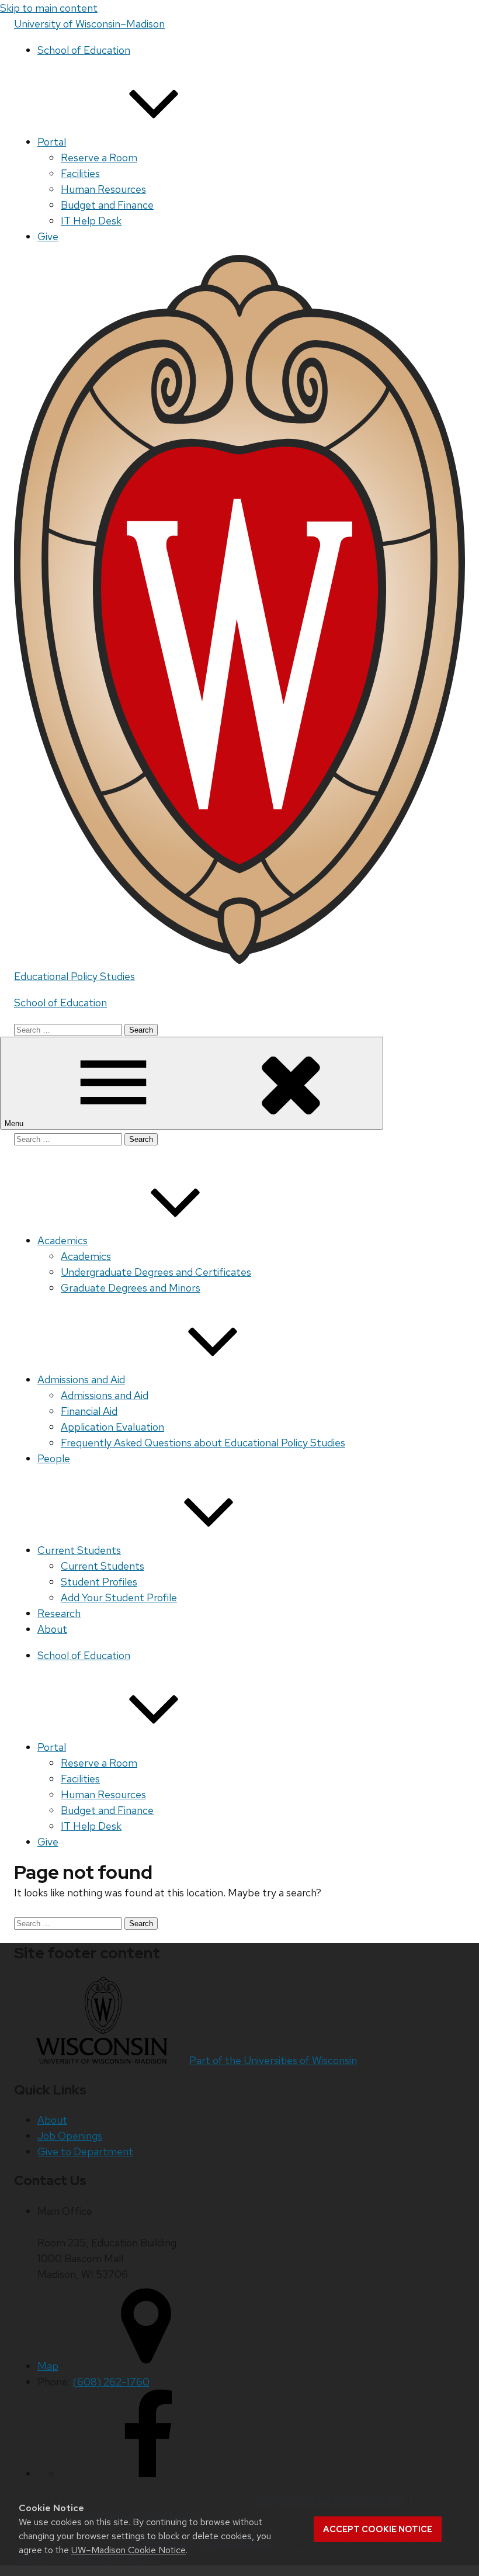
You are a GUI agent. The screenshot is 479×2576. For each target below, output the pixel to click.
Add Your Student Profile (119, 1597)
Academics (63, 1240)
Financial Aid (89, 1411)
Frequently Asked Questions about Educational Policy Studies (203, 1443)
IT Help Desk (91, 221)
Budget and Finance (107, 205)
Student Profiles (99, 1582)
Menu (15, 1123)
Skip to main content (49, 8)
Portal (52, 142)
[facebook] (148, 2473)
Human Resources (103, 189)
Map (48, 2366)
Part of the (273, 2060)
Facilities (80, 173)
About (52, 1629)
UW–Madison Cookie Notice (129, 2550)
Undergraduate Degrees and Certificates (156, 1272)
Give (48, 236)
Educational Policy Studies (74, 976)
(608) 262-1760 (111, 2382)
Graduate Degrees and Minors (131, 1288)
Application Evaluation (112, 1427)
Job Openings (70, 2136)
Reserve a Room (99, 157)
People (54, 1458)
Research (59, 1613)
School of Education (84, 50)
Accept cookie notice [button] (378, 2529)
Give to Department (85, 2151)
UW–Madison (89, 24)
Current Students (79, 1550)
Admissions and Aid (81, 1379)
